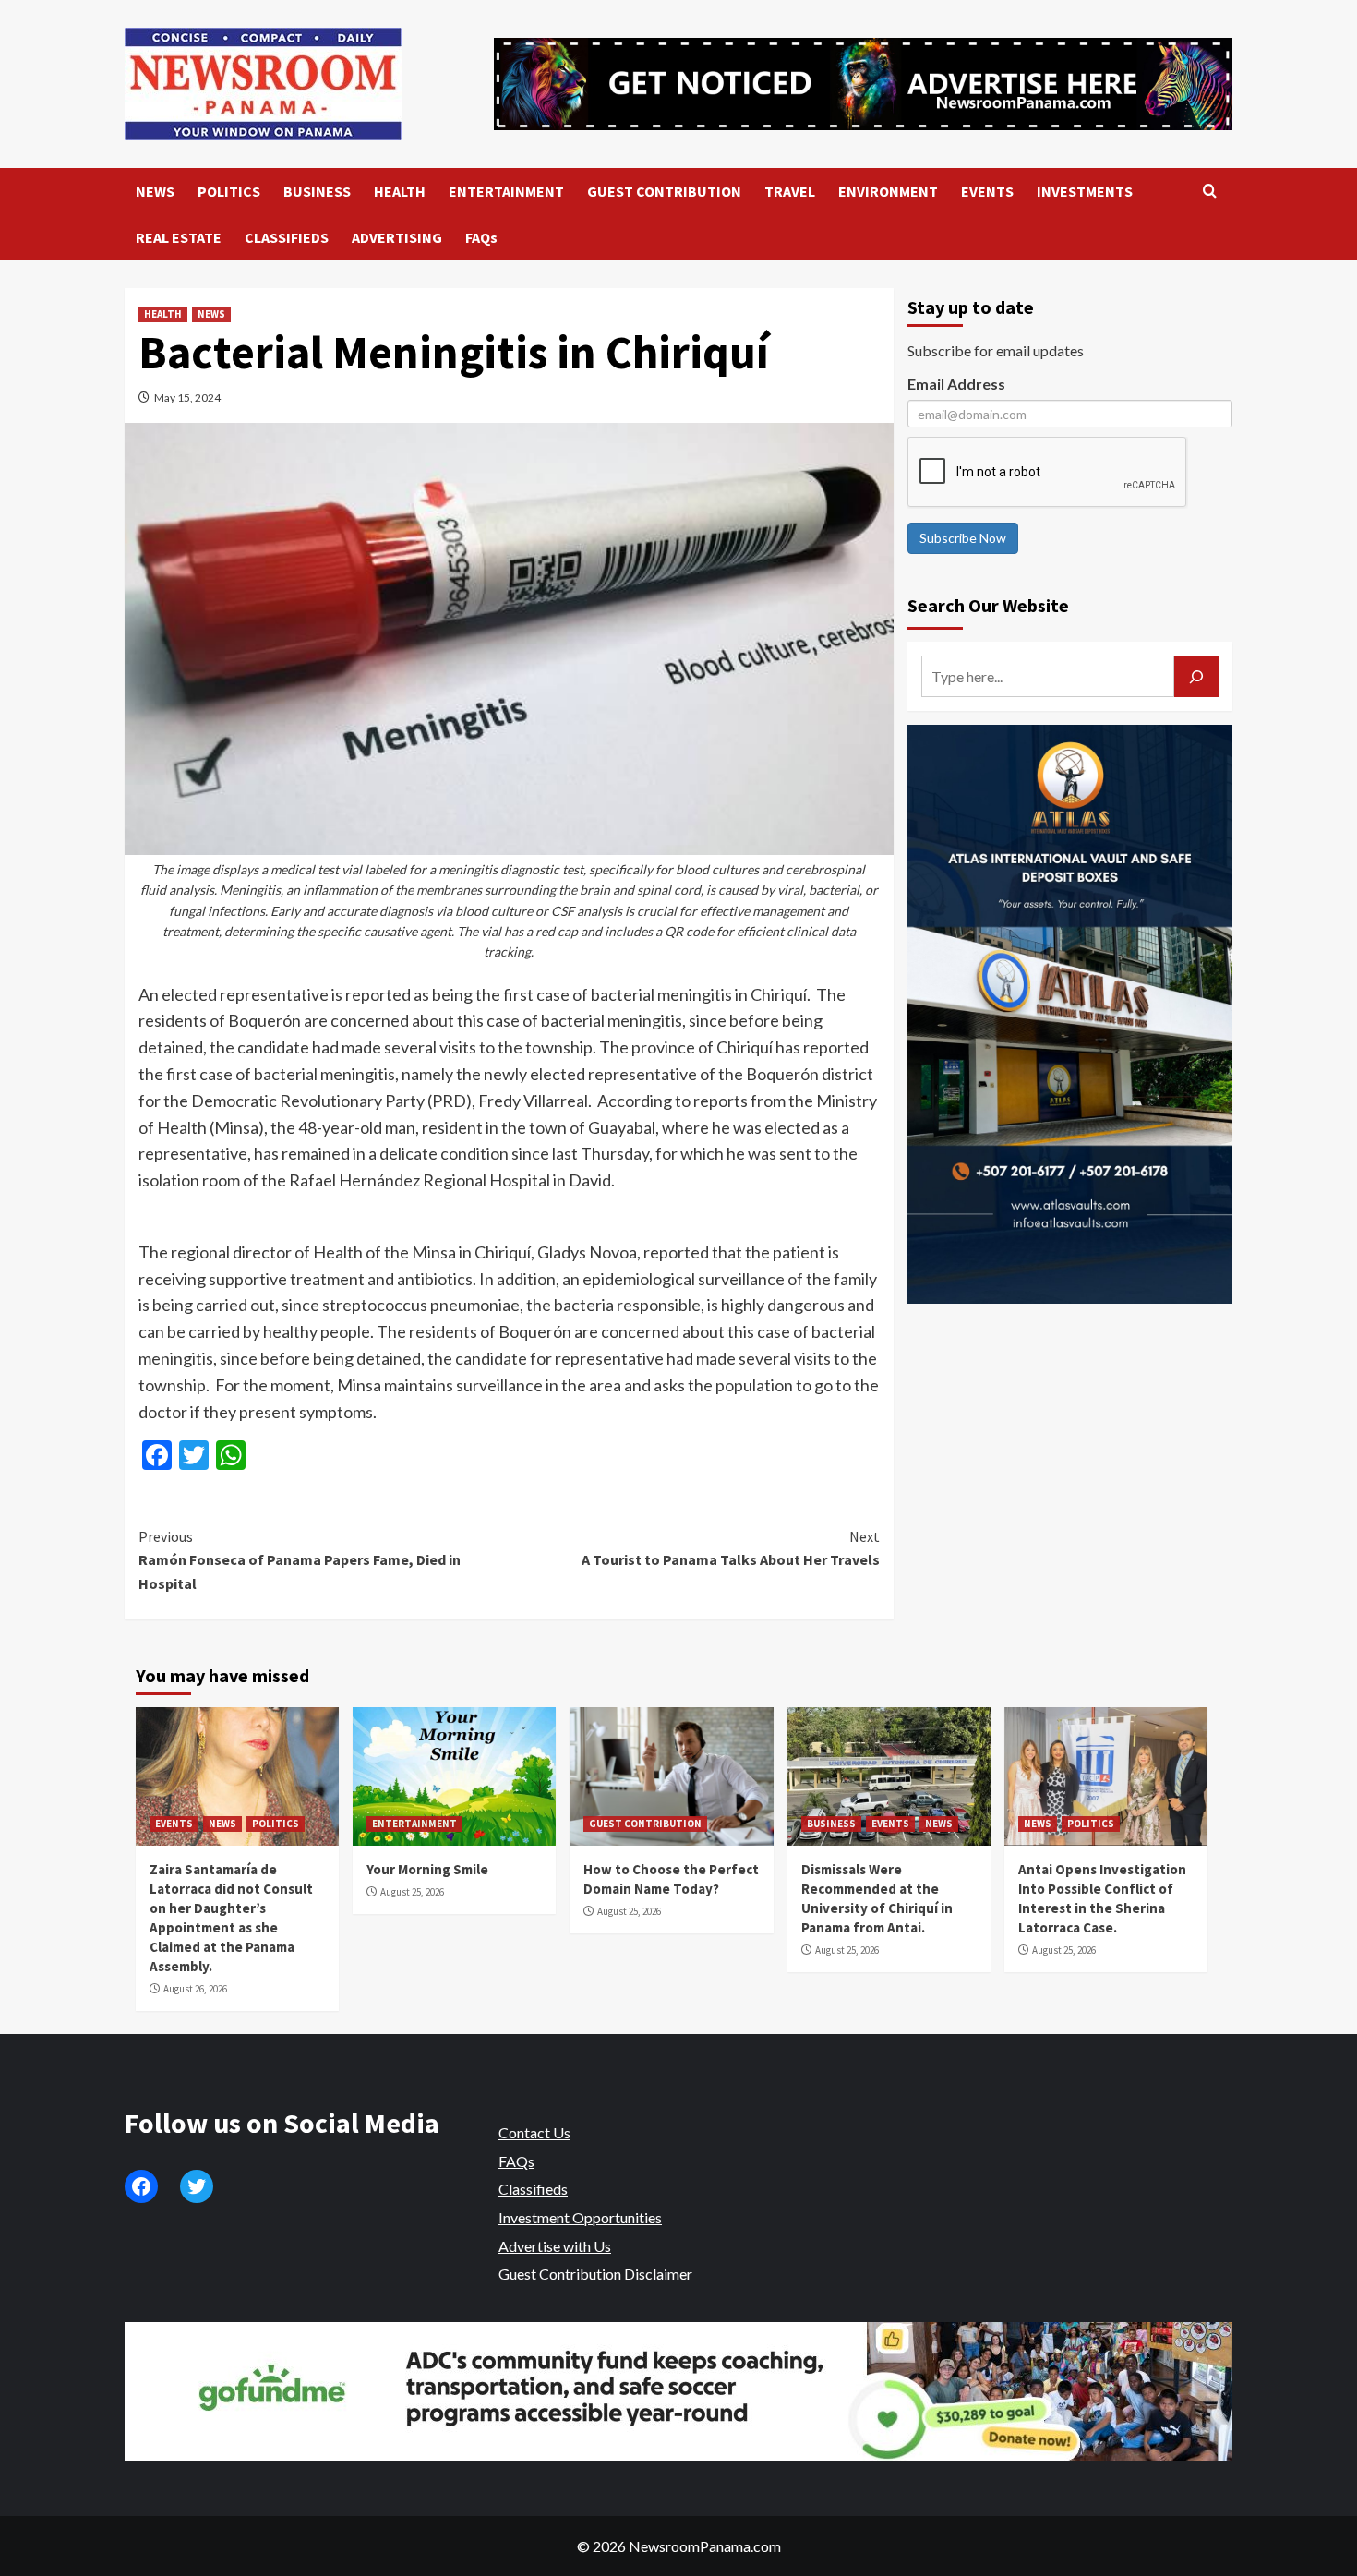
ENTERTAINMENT (506, 191)
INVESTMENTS (1085, 191)
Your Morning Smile (427, 1869)
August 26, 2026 (195, 1989)
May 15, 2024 (187, 397)
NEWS (155, 191)
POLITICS (229, 191)
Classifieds (533, 2189)
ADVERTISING (397, 237)
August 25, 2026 (412, 1892)
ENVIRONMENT (888, 191)
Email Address (956, 384)
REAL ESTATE (179, 237)
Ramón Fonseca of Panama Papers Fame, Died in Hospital (300, 1560)
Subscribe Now (963, 538)
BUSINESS (317, 191)
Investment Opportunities (580, 2217)
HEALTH (400, 191)
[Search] (1210, 192)
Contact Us (534, 2132)
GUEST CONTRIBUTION (664, 191)
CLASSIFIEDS (287, 237)
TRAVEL (790, 191)
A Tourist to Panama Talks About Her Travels (730, 1548)
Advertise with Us (555, 2246)
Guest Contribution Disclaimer (595, 2274)
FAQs (481, 237)
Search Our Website (988, 605)
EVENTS (987, 191)
